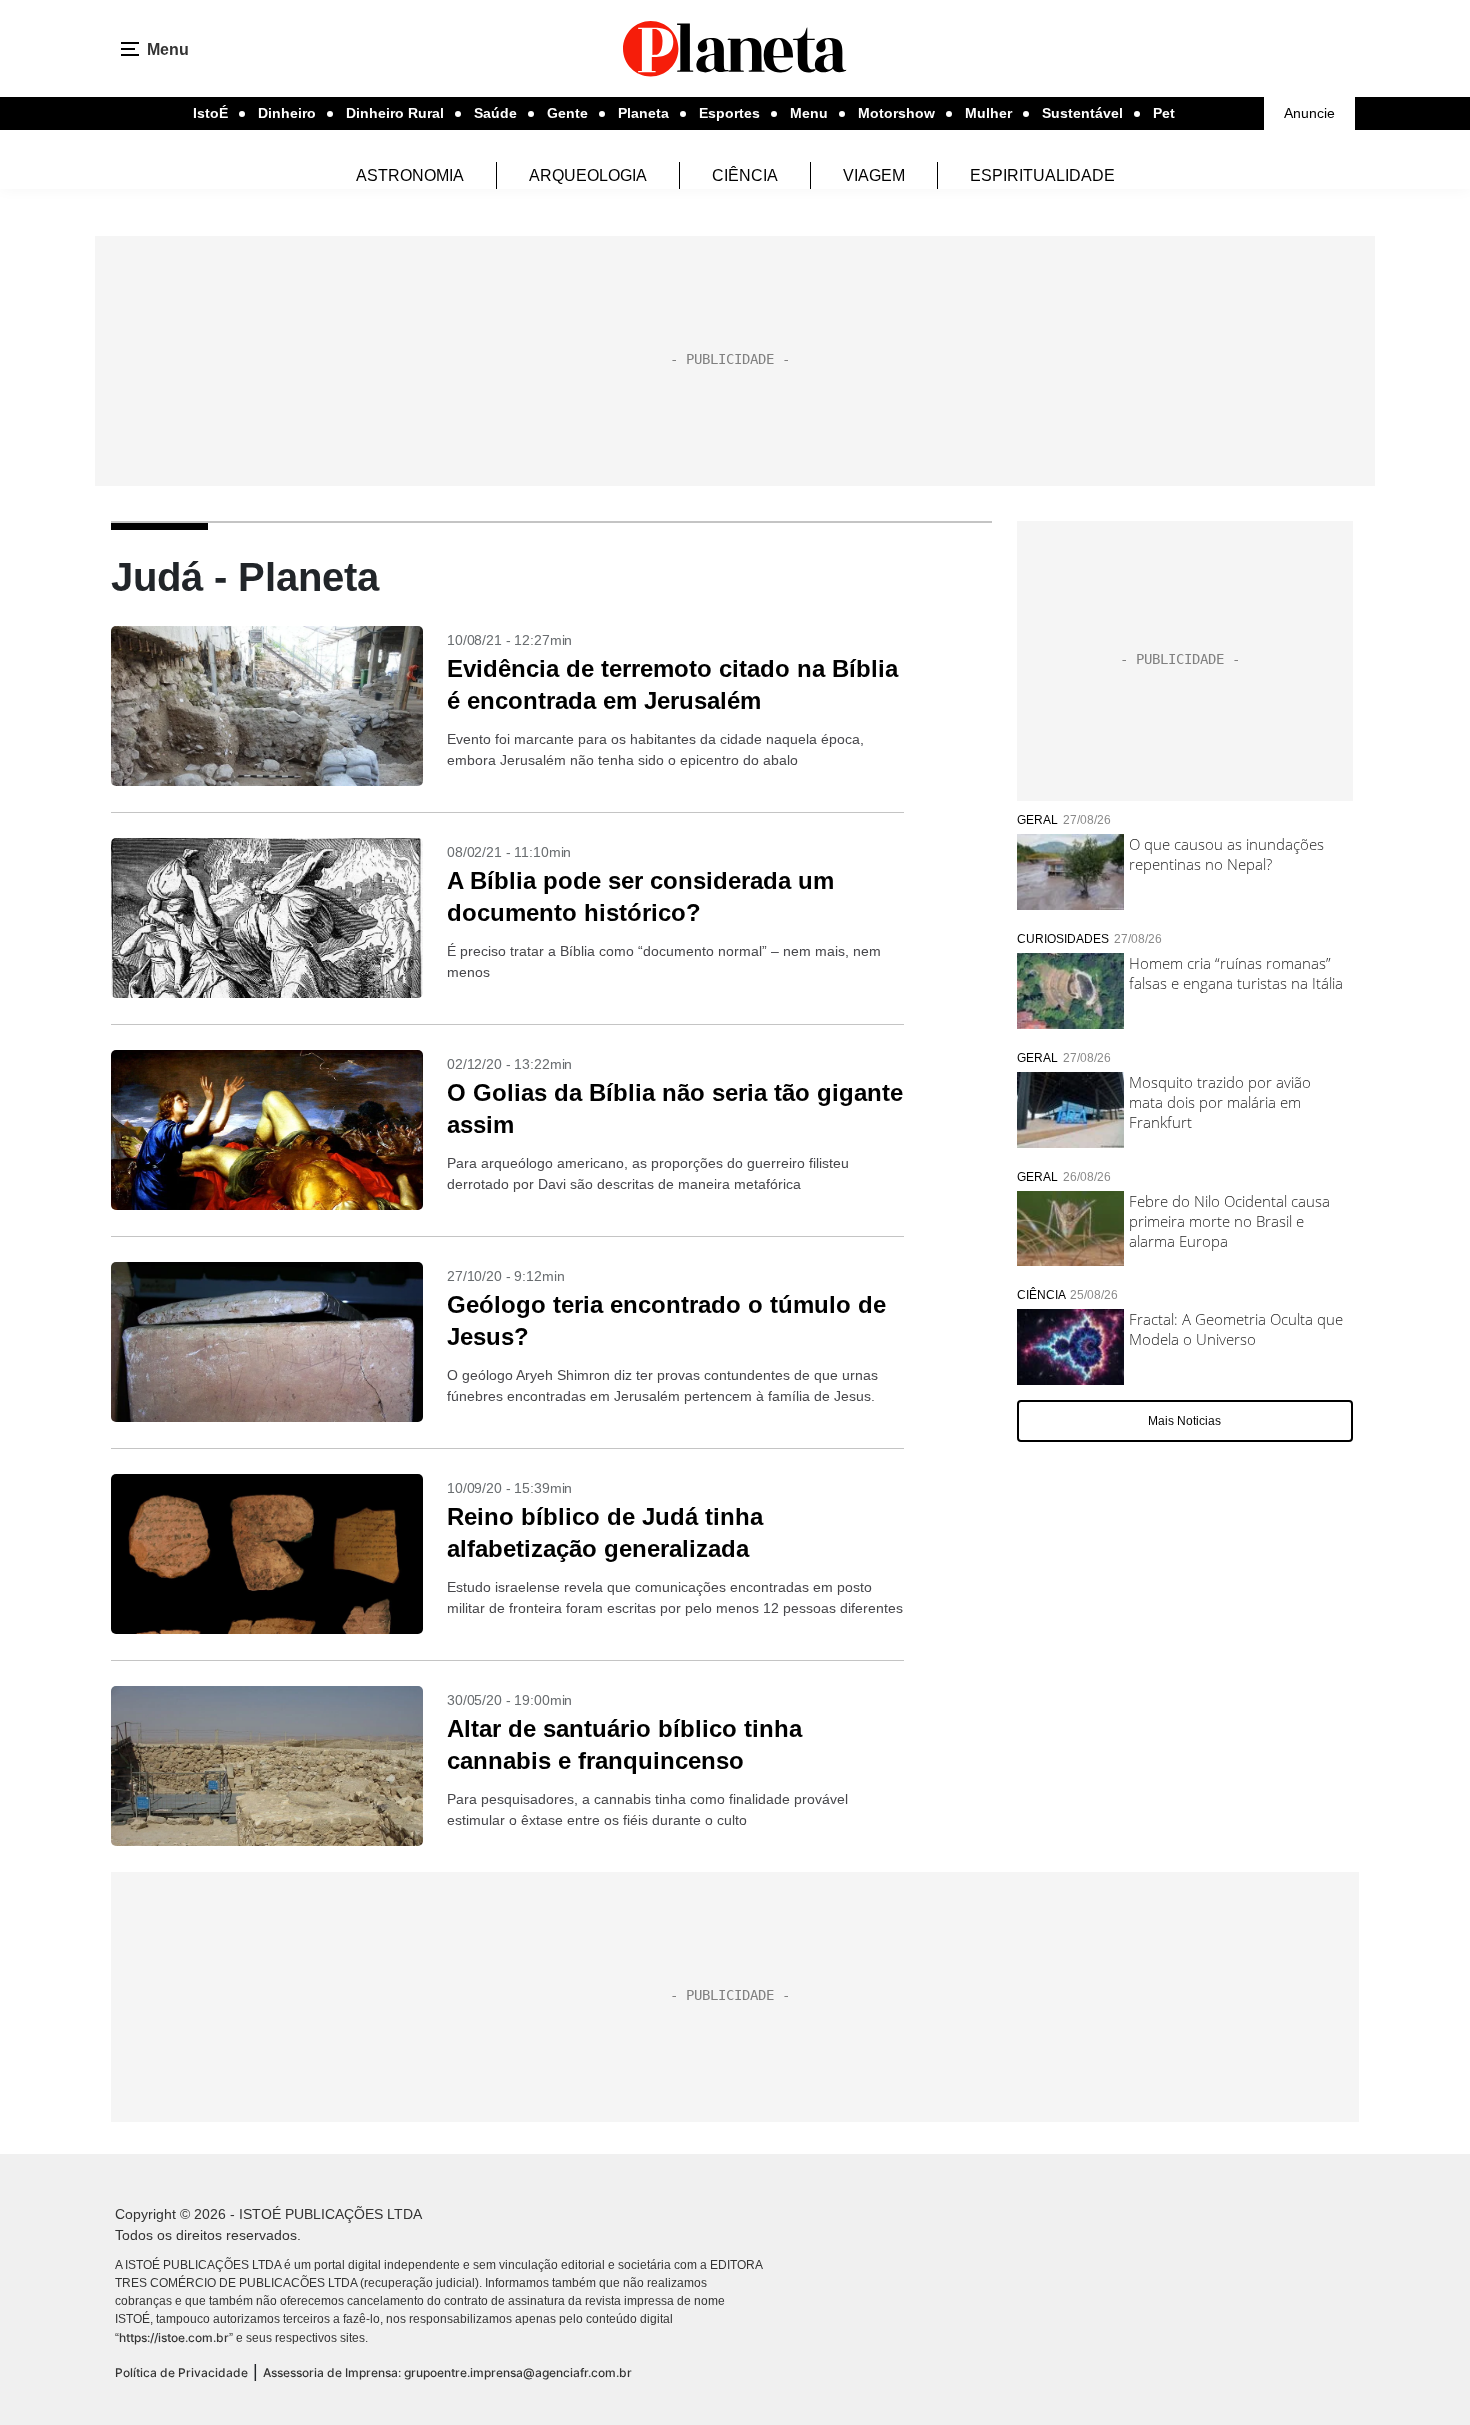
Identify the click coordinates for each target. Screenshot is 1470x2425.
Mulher (988, 113)
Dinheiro (287, 113)
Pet (1164, 113)
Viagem (874, 175)
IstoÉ (210, 113)
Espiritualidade (1042, 175)
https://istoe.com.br (174, 2337)
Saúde (495, 113)
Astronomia (410, 175)
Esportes (729, 113)
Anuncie (1309, 113)
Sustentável (1082, 113)
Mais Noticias (1184, 1421)
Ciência (745, 175)
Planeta (643, 113)
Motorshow (896, 113)
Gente (567, 113)
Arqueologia (588, 175)
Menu (809, 113)
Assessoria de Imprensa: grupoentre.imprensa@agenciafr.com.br (447, 2372)
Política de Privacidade (181, 2372)
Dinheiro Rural (395, 113)
